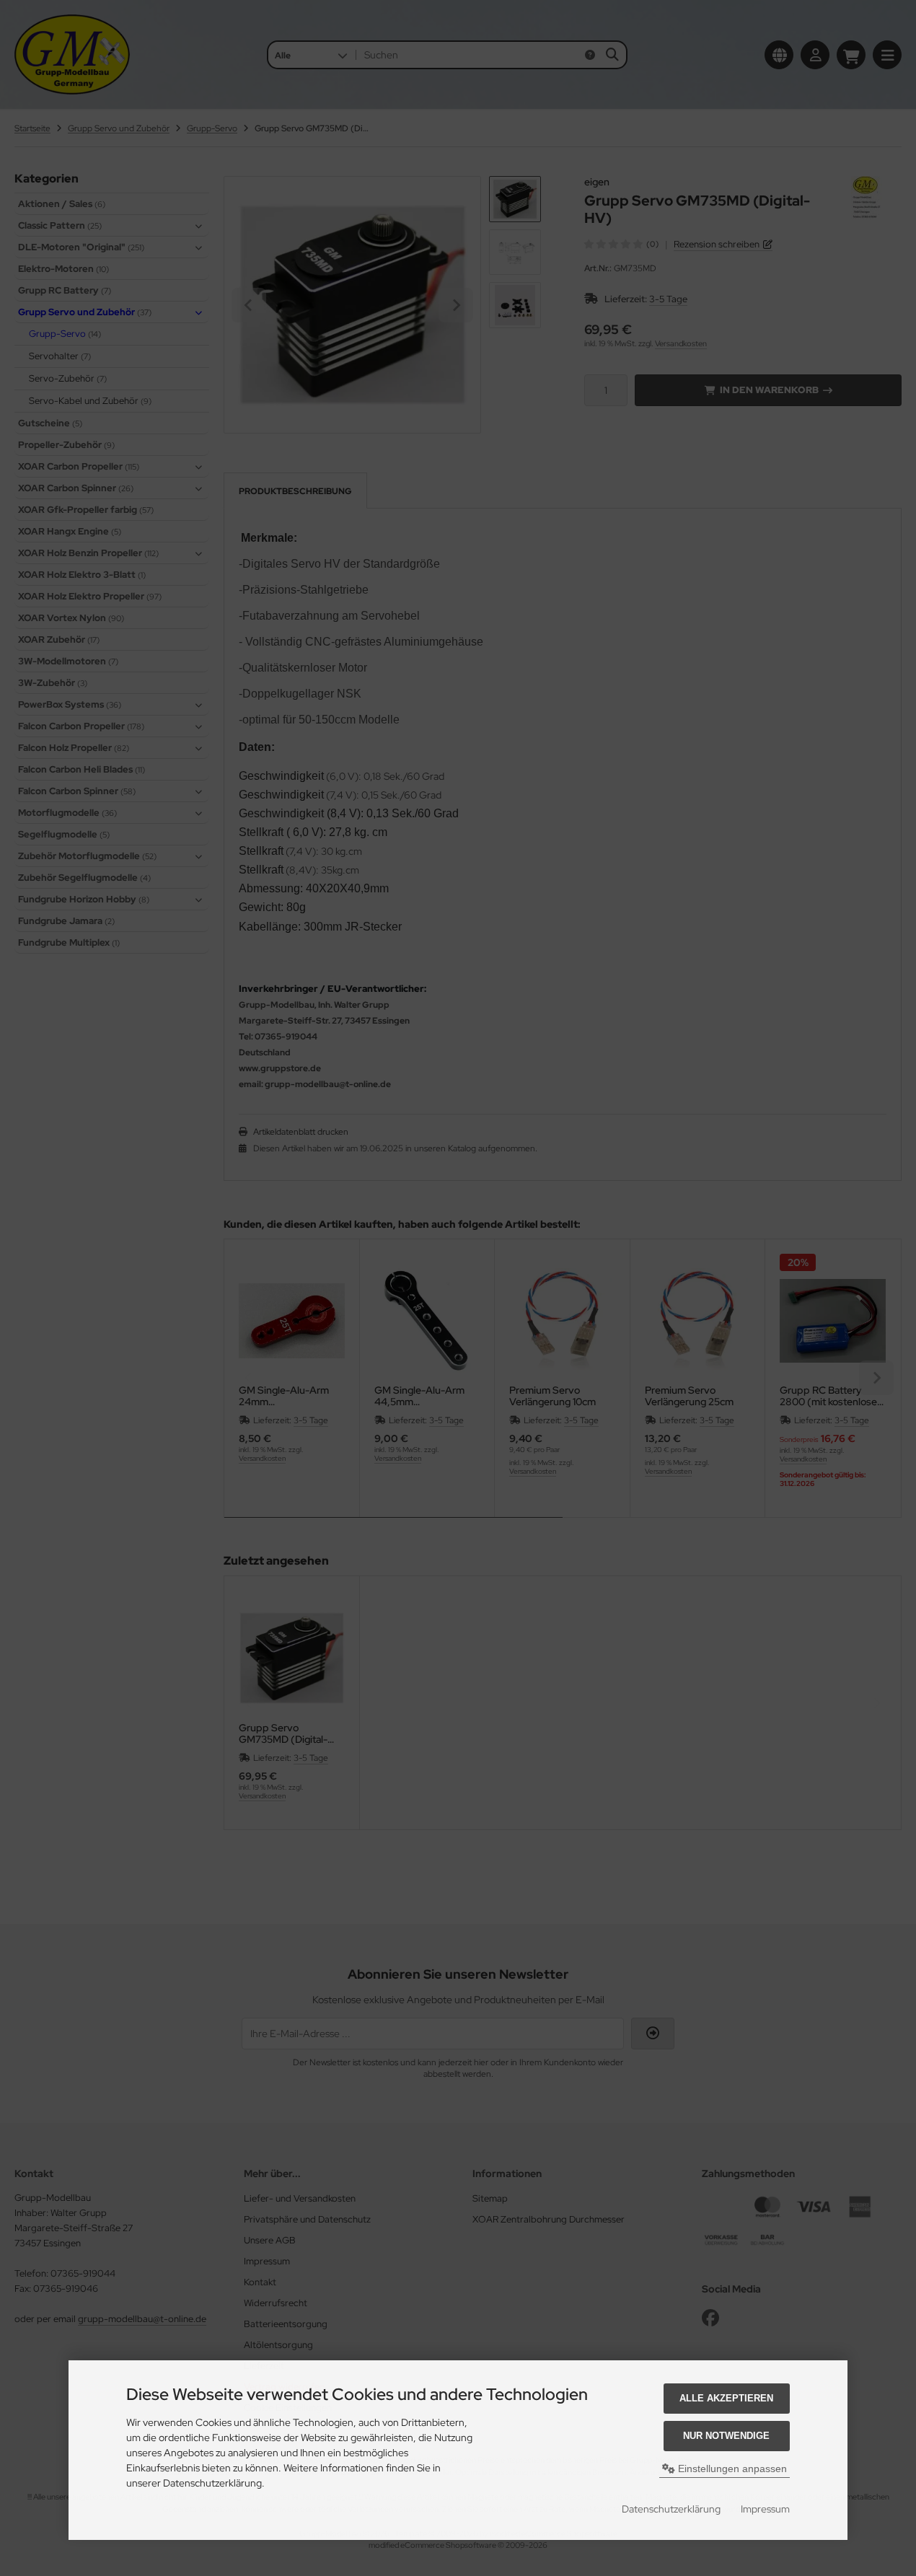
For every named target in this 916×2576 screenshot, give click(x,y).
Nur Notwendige (726, 2436)
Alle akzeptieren (726, 2398)
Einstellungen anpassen (731, 2469)
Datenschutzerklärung (671, 2509)
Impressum (765, 2509)
